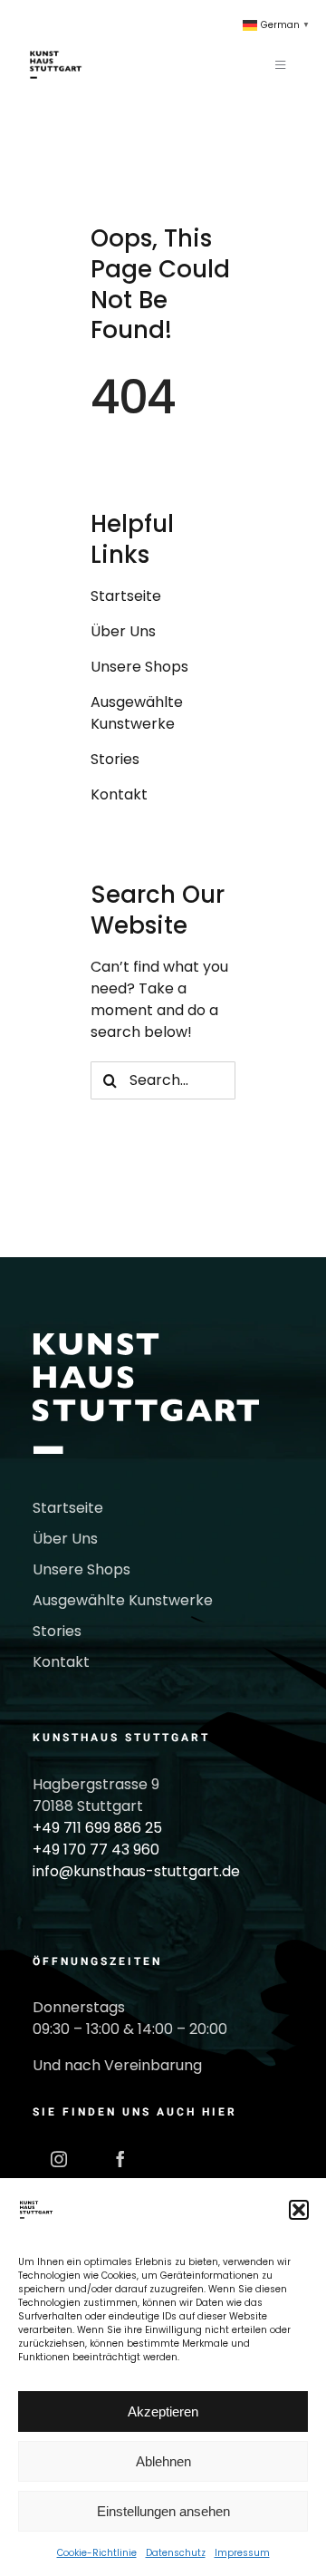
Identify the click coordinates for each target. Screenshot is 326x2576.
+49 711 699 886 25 (97, 1828)
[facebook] (120, 2159)
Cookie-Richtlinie (97, 2553)
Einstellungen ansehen (163, 2511)
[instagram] (59, 2159)
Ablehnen (163, 2461)
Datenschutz (176, 2553)
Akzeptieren (163, 2411)
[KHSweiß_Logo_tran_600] (146, 1340)
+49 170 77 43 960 (96, 1850)
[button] (299, 2210)
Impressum (242, 2553)
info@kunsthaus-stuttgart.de (136, 1871)
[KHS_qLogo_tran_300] (56, 43)
